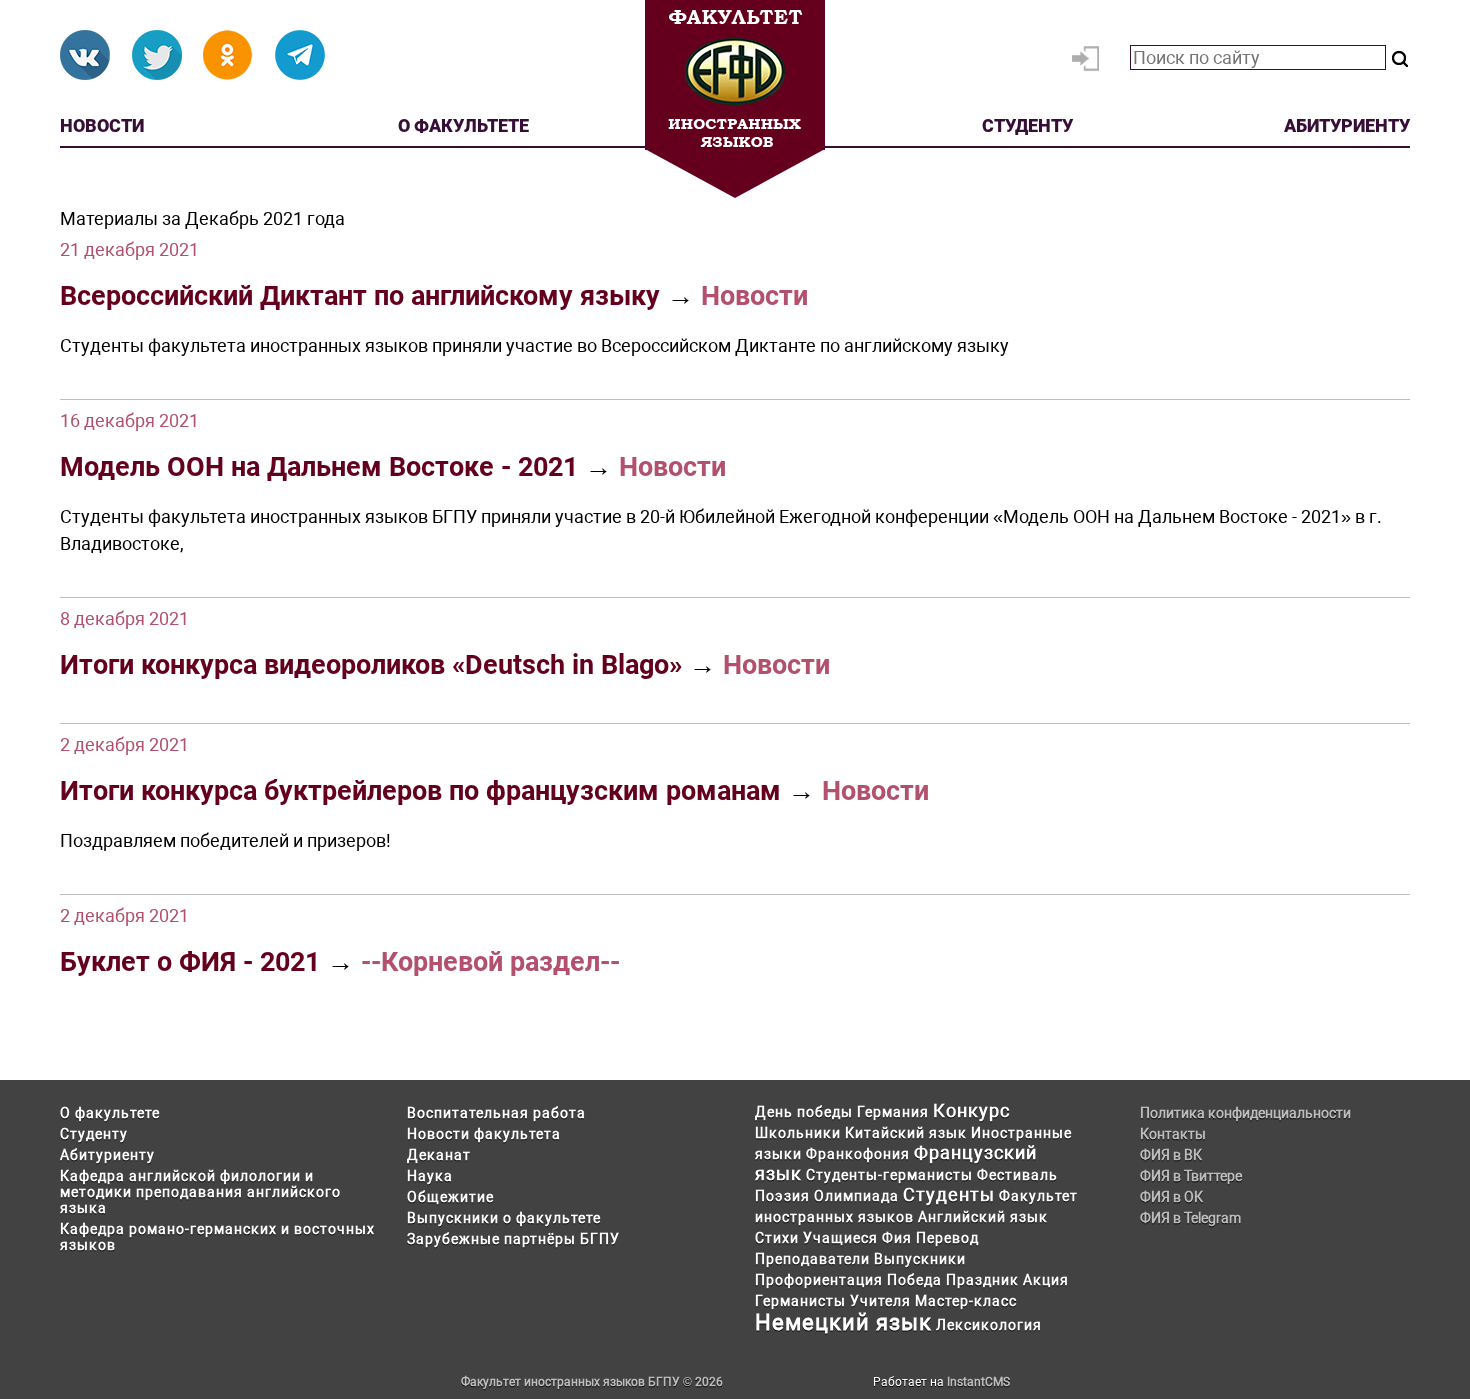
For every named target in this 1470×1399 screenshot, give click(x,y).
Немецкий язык (843, 1322)
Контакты (1173, 1134)
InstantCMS (978, 1382)
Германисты (800, 1301)
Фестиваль (1017, 1175)
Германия (893, 1112)
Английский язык (983, 1217)
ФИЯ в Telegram (1190, 1218)
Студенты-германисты (889, 1175)
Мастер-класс (966, 1301)
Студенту (1027, 125)
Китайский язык (906, 1133)
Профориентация (819, 1280)
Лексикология (989, 1325)
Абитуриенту (1347, 125)
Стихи (777, 1238)
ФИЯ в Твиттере (1191, 1176)
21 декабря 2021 (129, 249)
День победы (804, 1112)
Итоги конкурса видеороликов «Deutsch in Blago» (371, 665)
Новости (102, 125)
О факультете (463, 125)
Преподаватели (812, 1259)
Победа (914, 1280)
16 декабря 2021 (129, 420)
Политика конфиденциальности (1245, 1113)
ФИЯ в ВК (1171, 1155)
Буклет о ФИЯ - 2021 (190, 962)
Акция (1046, 1280)
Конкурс (971, 1110)
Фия (897, 1238)
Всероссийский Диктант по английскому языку (360, 296)
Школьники (798, 1133)
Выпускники (920, 1259)
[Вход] (1090, 63)
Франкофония (858, 1154)
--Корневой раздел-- (490, 962)
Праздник (982, 1280)
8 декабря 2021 (124, 618)
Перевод (947, 1238)
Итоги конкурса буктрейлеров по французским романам (420, 791)
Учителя (880, 1301)
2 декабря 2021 (124, 744)
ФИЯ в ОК (1171, 1197)
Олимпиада (856, 1196)
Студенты (949, 1194)
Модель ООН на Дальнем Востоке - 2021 (319, 467)
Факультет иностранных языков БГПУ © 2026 (592, 1382)
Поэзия (782, 1196)
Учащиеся (840, 1238)
